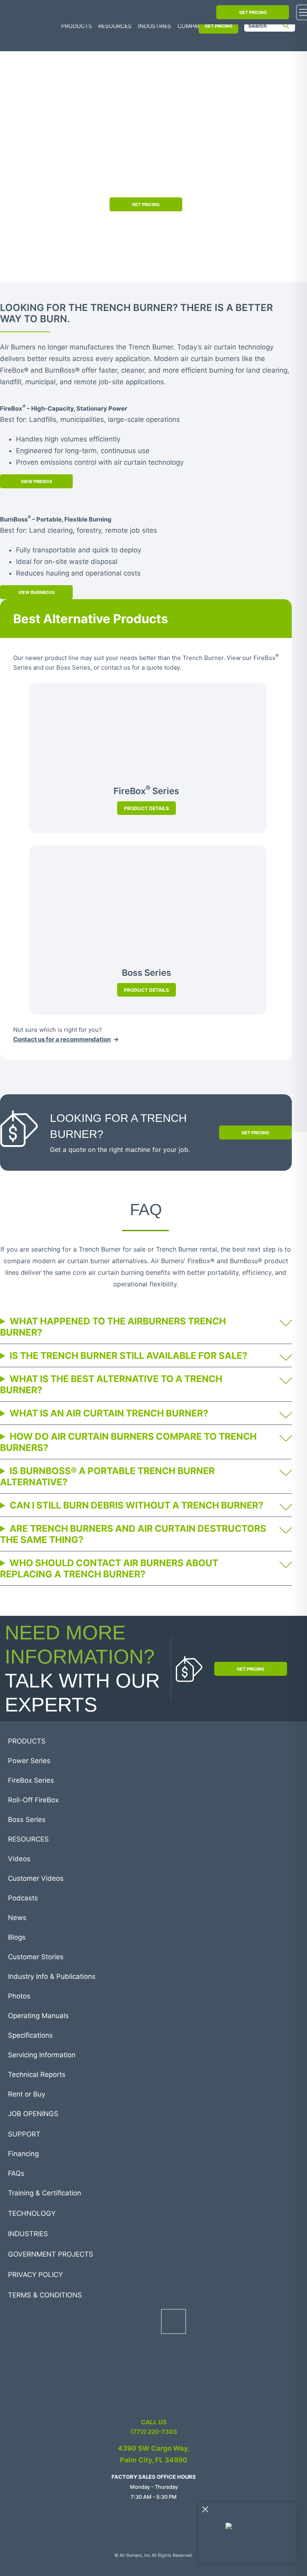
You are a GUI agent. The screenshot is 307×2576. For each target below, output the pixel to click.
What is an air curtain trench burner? (110, 1413)
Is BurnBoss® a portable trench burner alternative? (107, 1477)
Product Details (147, 808)
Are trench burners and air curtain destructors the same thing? (133, 1534)
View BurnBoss (36, 592)
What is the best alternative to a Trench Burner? (111, 1384)
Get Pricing (146, 205)
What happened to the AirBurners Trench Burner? (113, 1327)
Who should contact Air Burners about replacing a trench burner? (109, 1569)
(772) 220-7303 (154, 2432)
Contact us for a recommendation (62, 1039)
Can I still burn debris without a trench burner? (138, 1505)
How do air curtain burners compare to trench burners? (128, 1442)
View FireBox (37, 481)
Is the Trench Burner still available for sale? (130, 1356)
